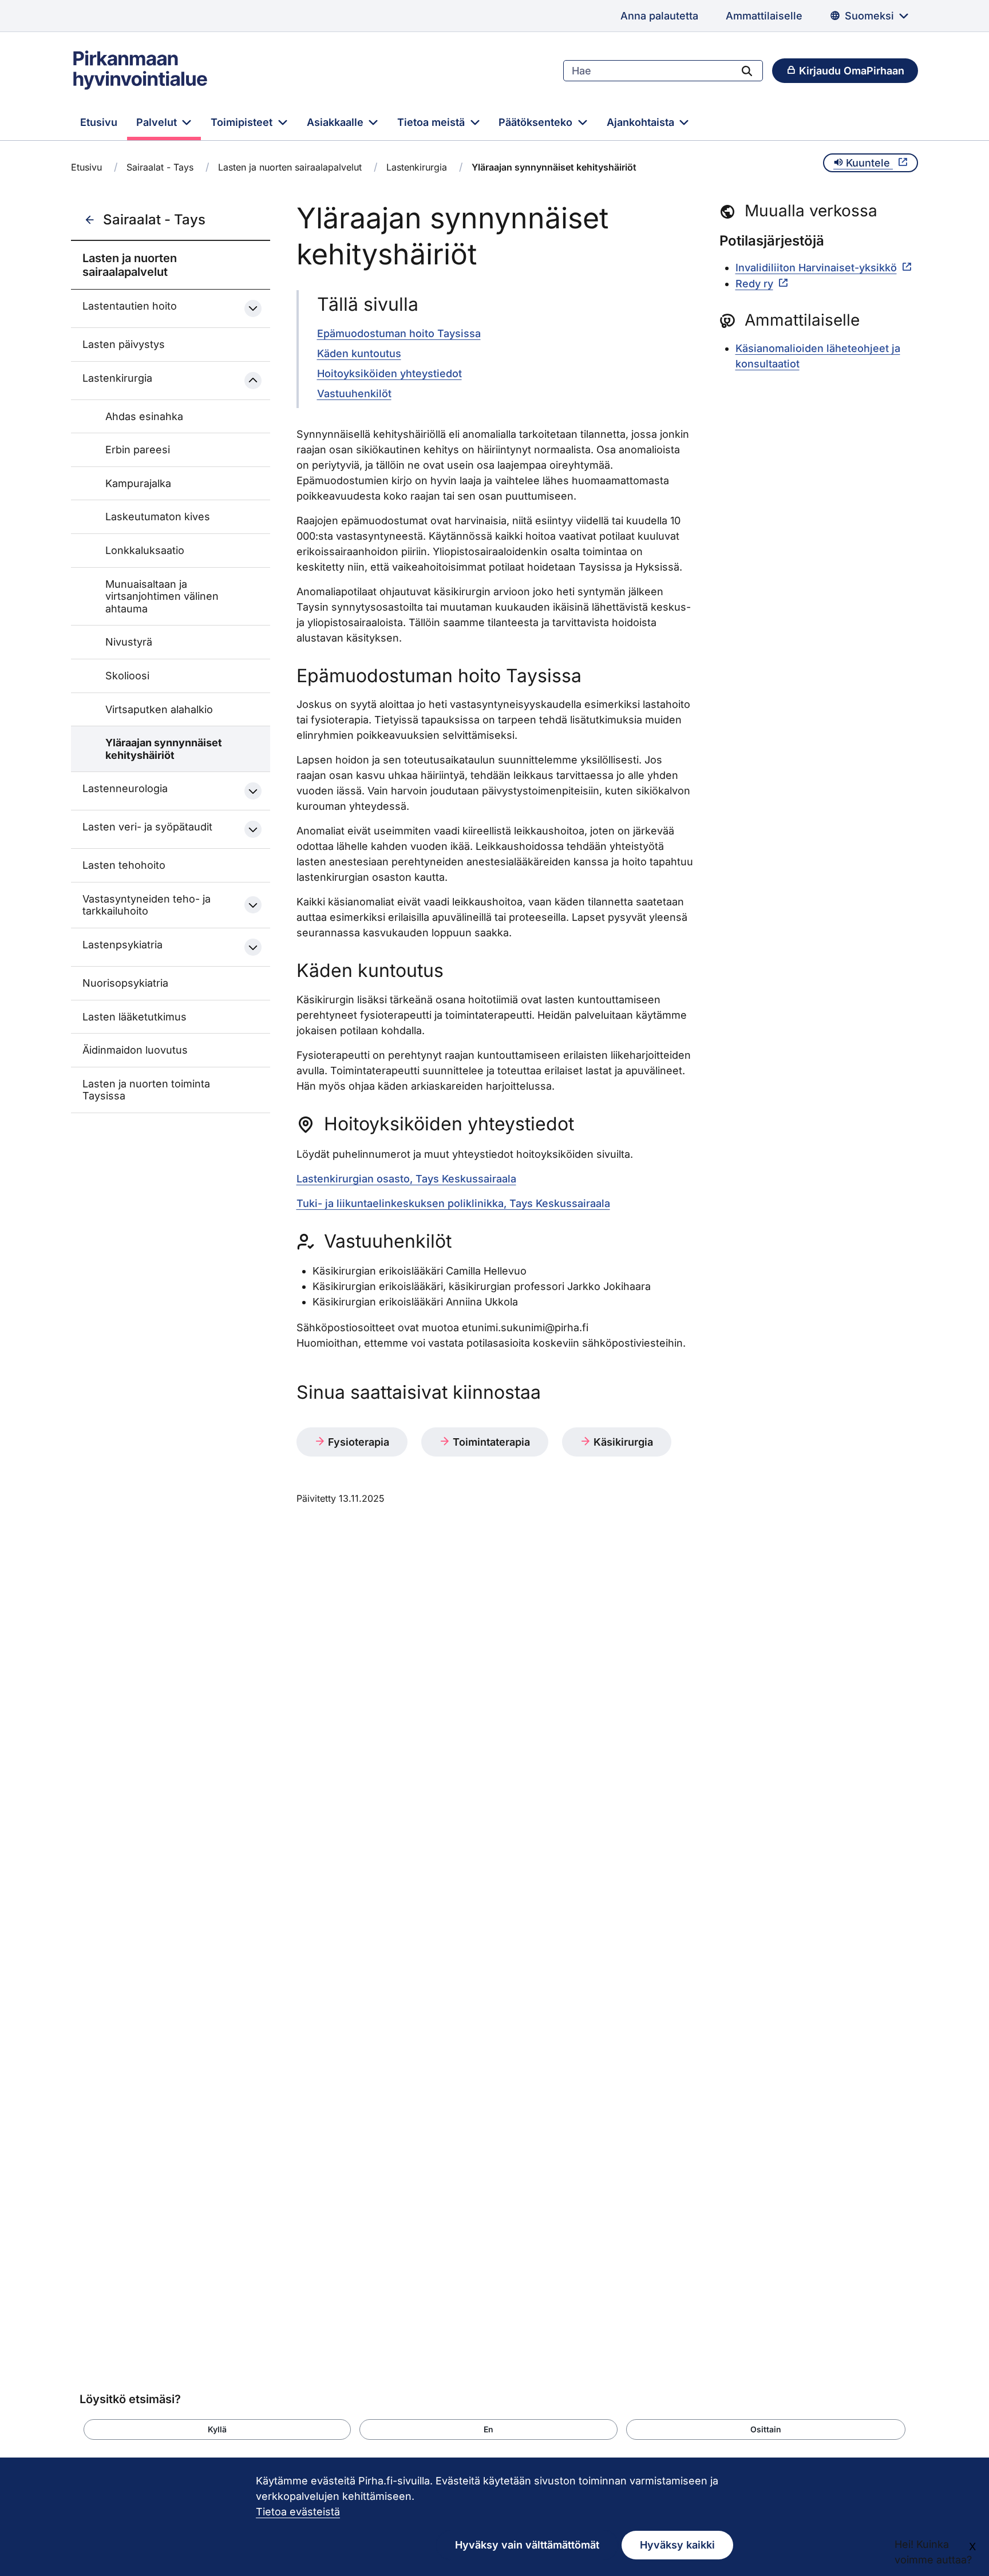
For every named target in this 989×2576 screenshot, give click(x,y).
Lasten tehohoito (124, 865)
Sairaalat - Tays (160, 167)
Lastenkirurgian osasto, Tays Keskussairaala (406, 1179)
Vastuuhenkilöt (354, 393)
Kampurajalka (138, 483)
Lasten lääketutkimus (134, 1017)
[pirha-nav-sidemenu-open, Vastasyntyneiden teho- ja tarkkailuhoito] (253, 905)
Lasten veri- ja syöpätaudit (147, 827)
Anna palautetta (659, 16)
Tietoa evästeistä (298, 2512)
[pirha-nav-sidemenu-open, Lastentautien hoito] (253, 308)
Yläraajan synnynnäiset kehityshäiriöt (164, 749)
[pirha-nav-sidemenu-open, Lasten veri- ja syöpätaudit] (253, 829)
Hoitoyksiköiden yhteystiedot (389, 373)
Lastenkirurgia (417, 167)
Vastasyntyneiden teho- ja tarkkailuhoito (147, 905)
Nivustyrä (129, 642)
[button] (217, 2429)
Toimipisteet (243, 122)
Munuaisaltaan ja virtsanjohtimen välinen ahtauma (162, 596)
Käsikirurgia (622, 1442)
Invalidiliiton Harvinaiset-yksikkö (816, 268)
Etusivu (99, 122)
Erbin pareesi (138, 450)
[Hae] (747, 70)
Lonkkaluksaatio (145, 550)
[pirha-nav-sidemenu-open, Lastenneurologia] (253, 791)
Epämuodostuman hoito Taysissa (399, 333)
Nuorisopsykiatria (125, 983)
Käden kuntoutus (359, 353)
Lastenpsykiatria (122, 945)
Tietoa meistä (432, 122)
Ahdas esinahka (144, 416)
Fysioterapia (357, 1442)
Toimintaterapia (490, 1442)
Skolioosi (127, 676)
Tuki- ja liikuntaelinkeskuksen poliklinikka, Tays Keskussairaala (453, 1203)
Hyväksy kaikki (677, 2545)
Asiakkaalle (337, 122)
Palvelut (158, 122)
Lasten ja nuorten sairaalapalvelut (290, 167)
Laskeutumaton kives (158, 517)
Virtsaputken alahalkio (159, 709)
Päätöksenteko (537, 122)
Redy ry (754, 284)
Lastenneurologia (125, 788)
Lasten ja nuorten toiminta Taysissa (146, 1090)
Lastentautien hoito (130, 306)
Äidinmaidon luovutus (135, 1050)
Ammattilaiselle (764, 16)
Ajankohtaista (642, 122)
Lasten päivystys (124, 344)
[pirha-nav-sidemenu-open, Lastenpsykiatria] (253, 947)
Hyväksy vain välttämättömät (527, 2545)
